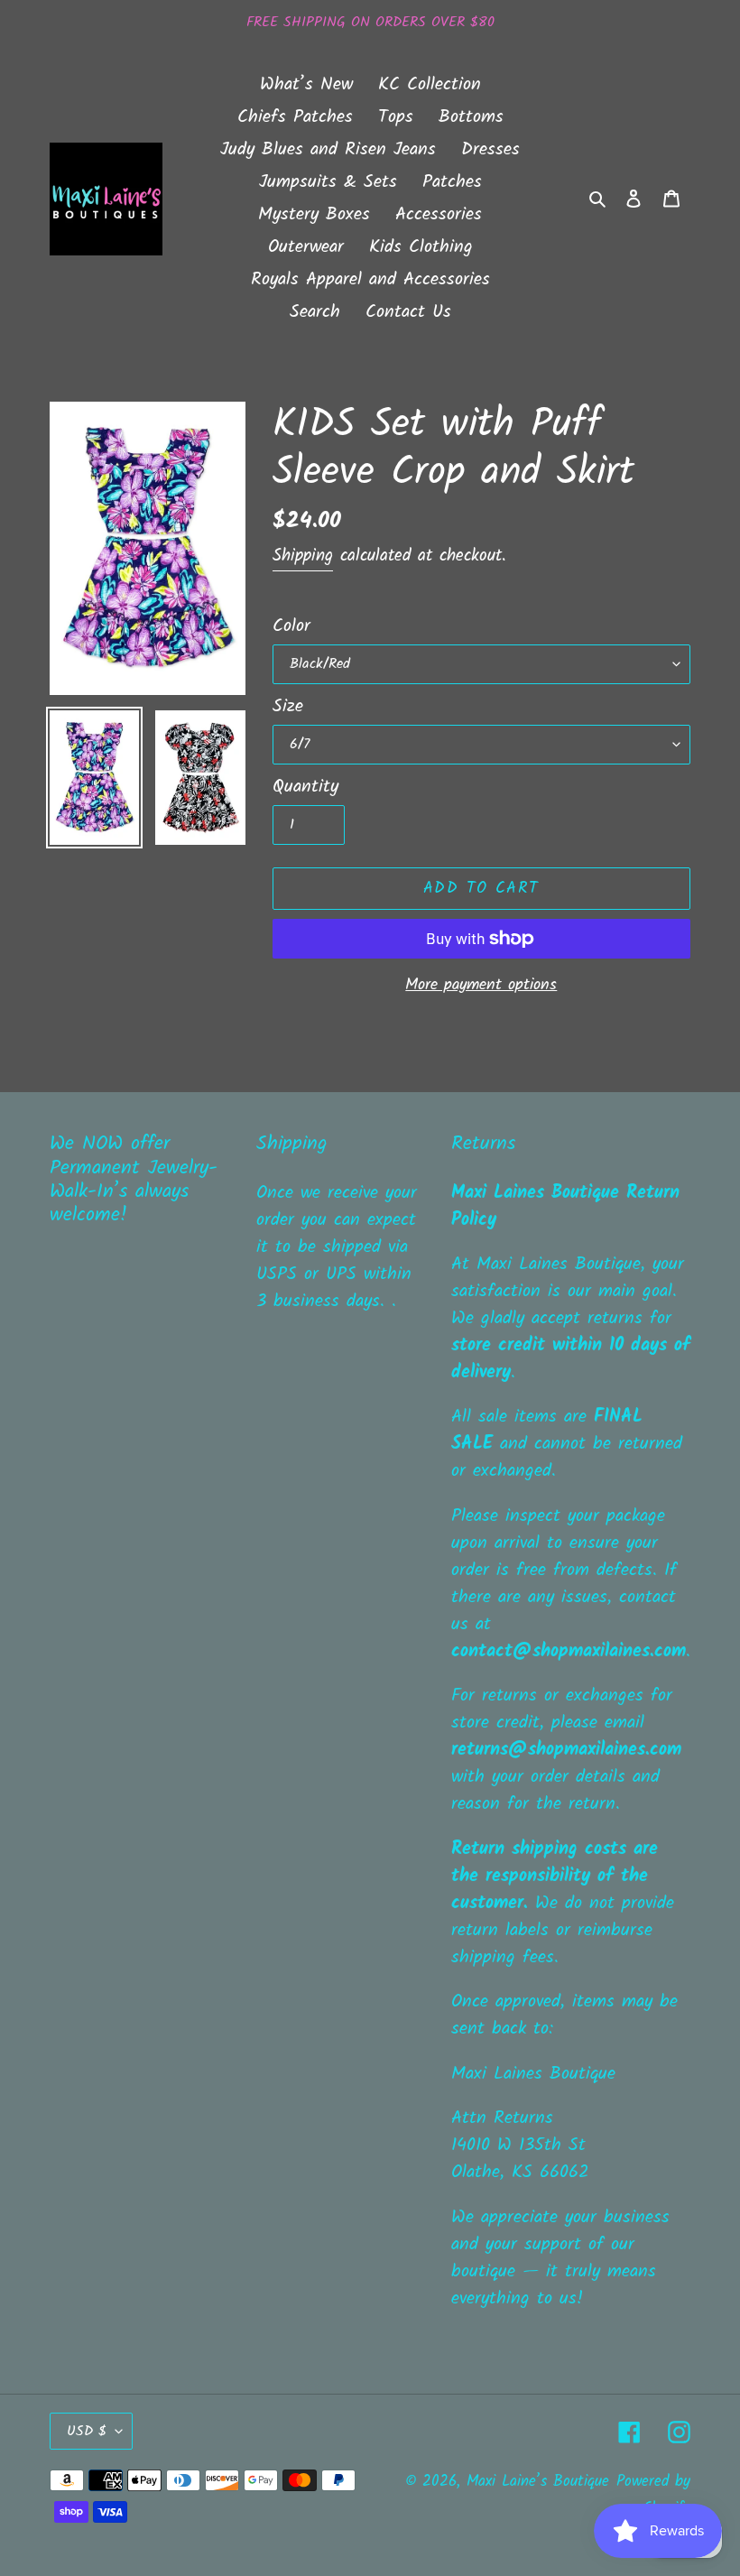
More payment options (481, 985)
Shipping (303, 556)
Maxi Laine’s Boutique (538, 2482)
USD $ (87, 2431)
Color (291, 626)
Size (288, 707)
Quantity (305, 787)
